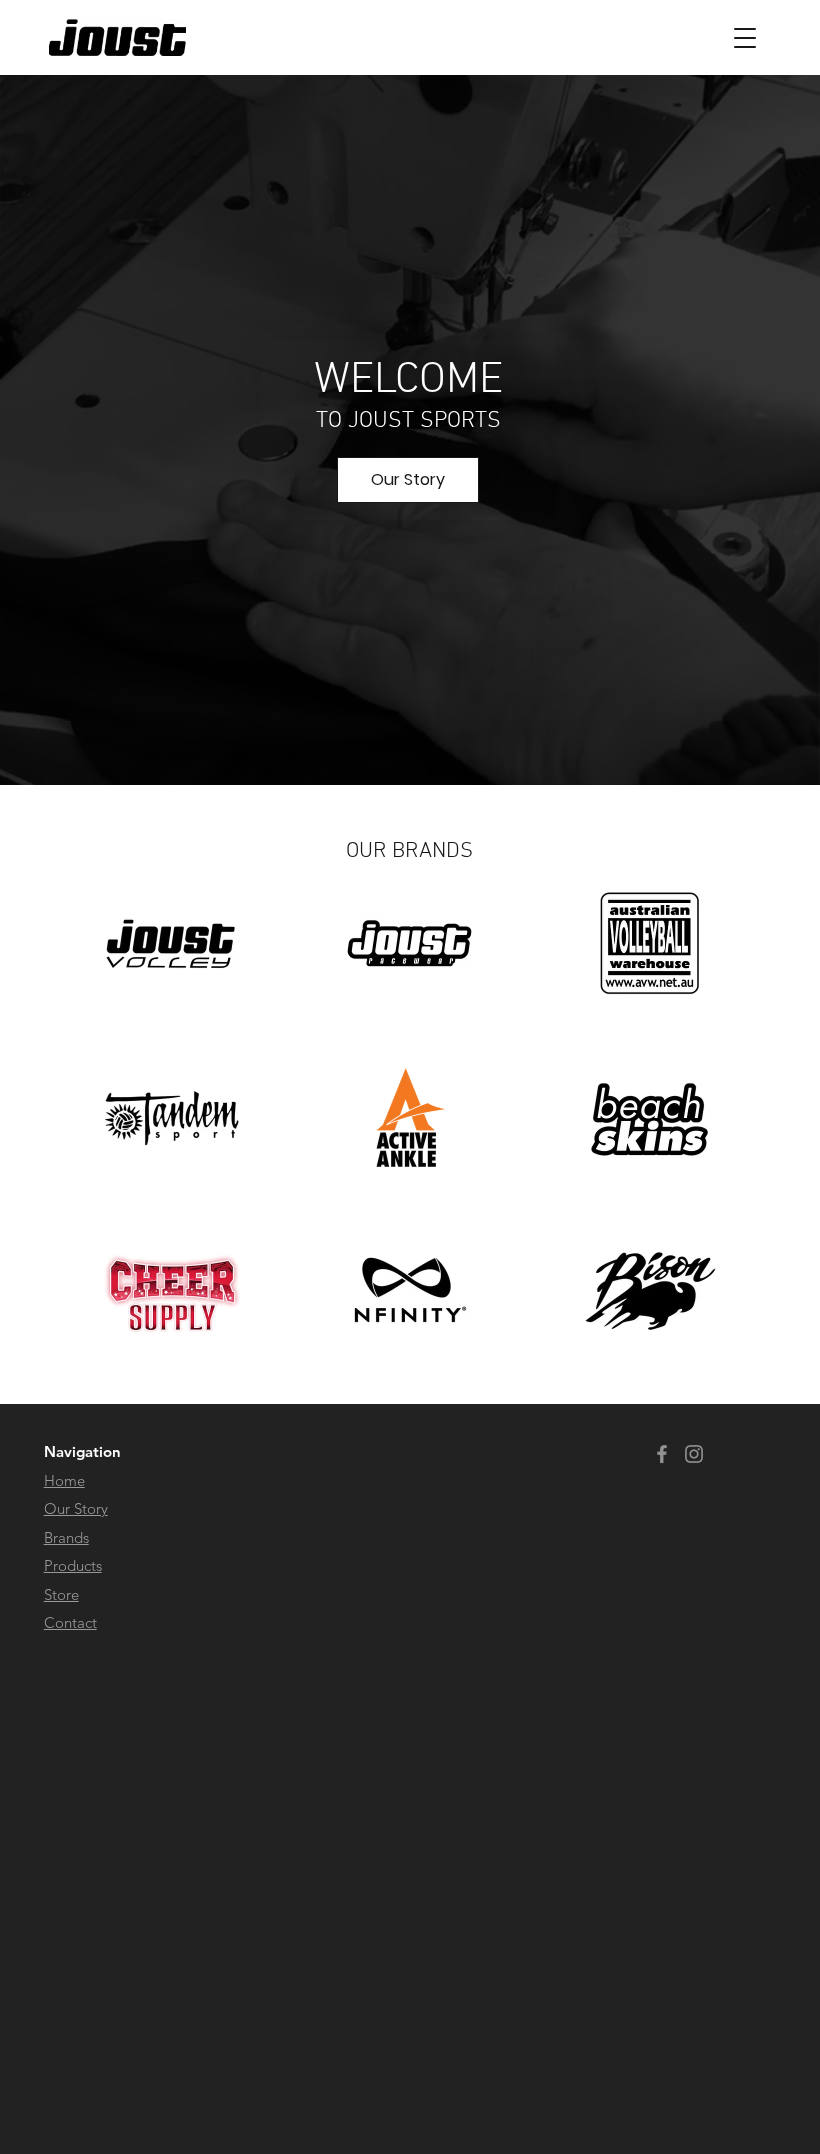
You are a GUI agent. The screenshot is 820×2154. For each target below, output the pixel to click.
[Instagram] (694, 1454)
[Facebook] (662, 1454)
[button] (745, 38)
